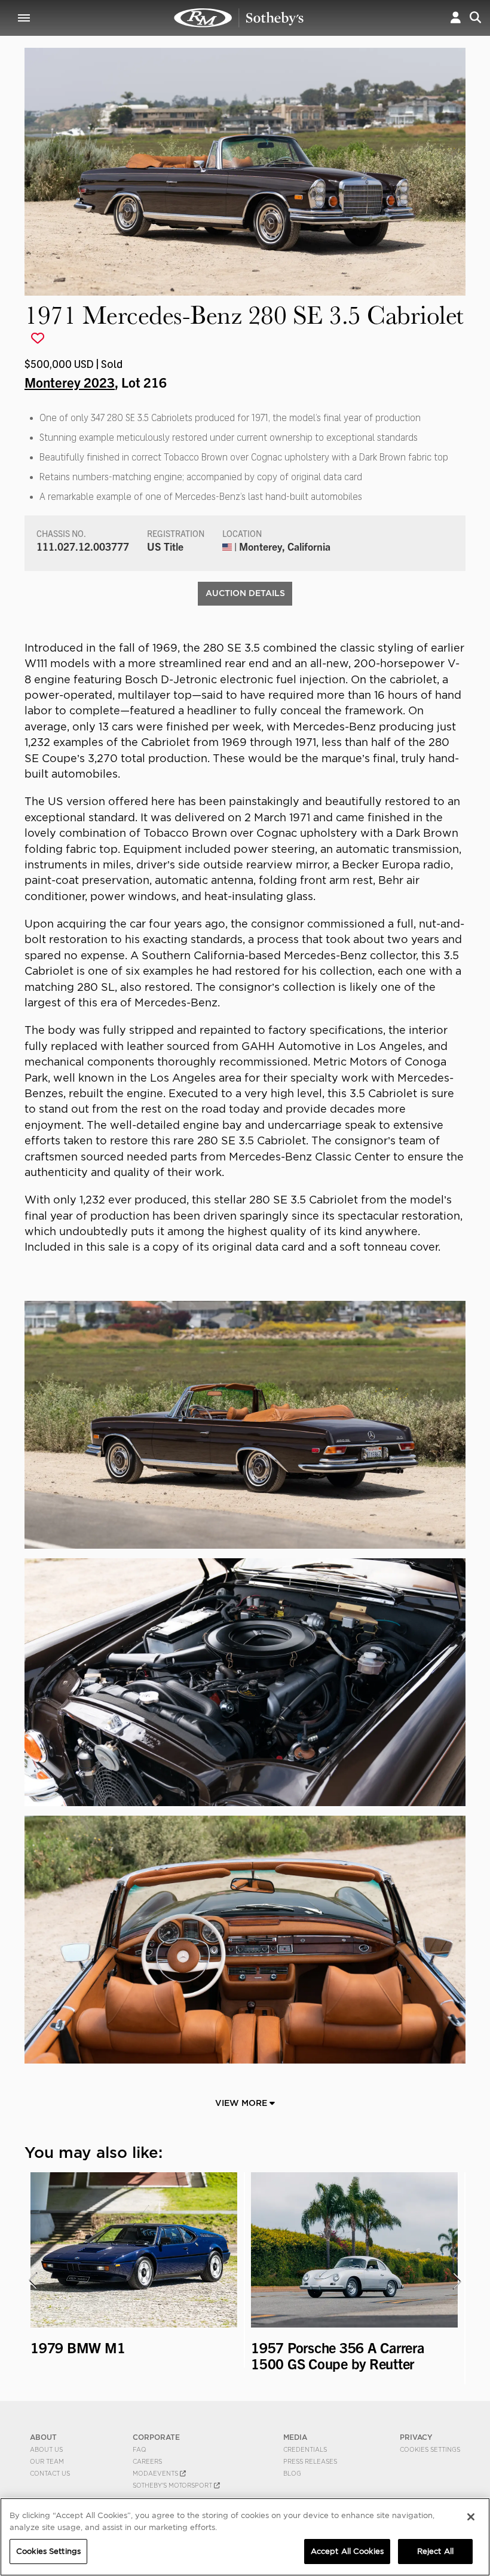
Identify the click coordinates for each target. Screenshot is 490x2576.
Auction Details (245, 593)
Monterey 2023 (70, 382)
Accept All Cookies (347, 2551)
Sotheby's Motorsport (173, 2485)
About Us (46, 2449)
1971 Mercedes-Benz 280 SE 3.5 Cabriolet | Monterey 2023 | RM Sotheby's (239, 18)
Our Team (47, 2461)
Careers (147, 2461)
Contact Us (50, 2473)
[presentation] (32, 2281)
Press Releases (310, 2461)
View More (242, 2103)
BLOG (292, 2473)
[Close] (471, 2517)
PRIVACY (416, 2437)
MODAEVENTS (156, 2473)
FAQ (140, 2449)
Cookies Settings (430, 2449)
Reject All (435, 2551)
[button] (456, 18)
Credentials (305, 2449)
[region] (245, 2537)
